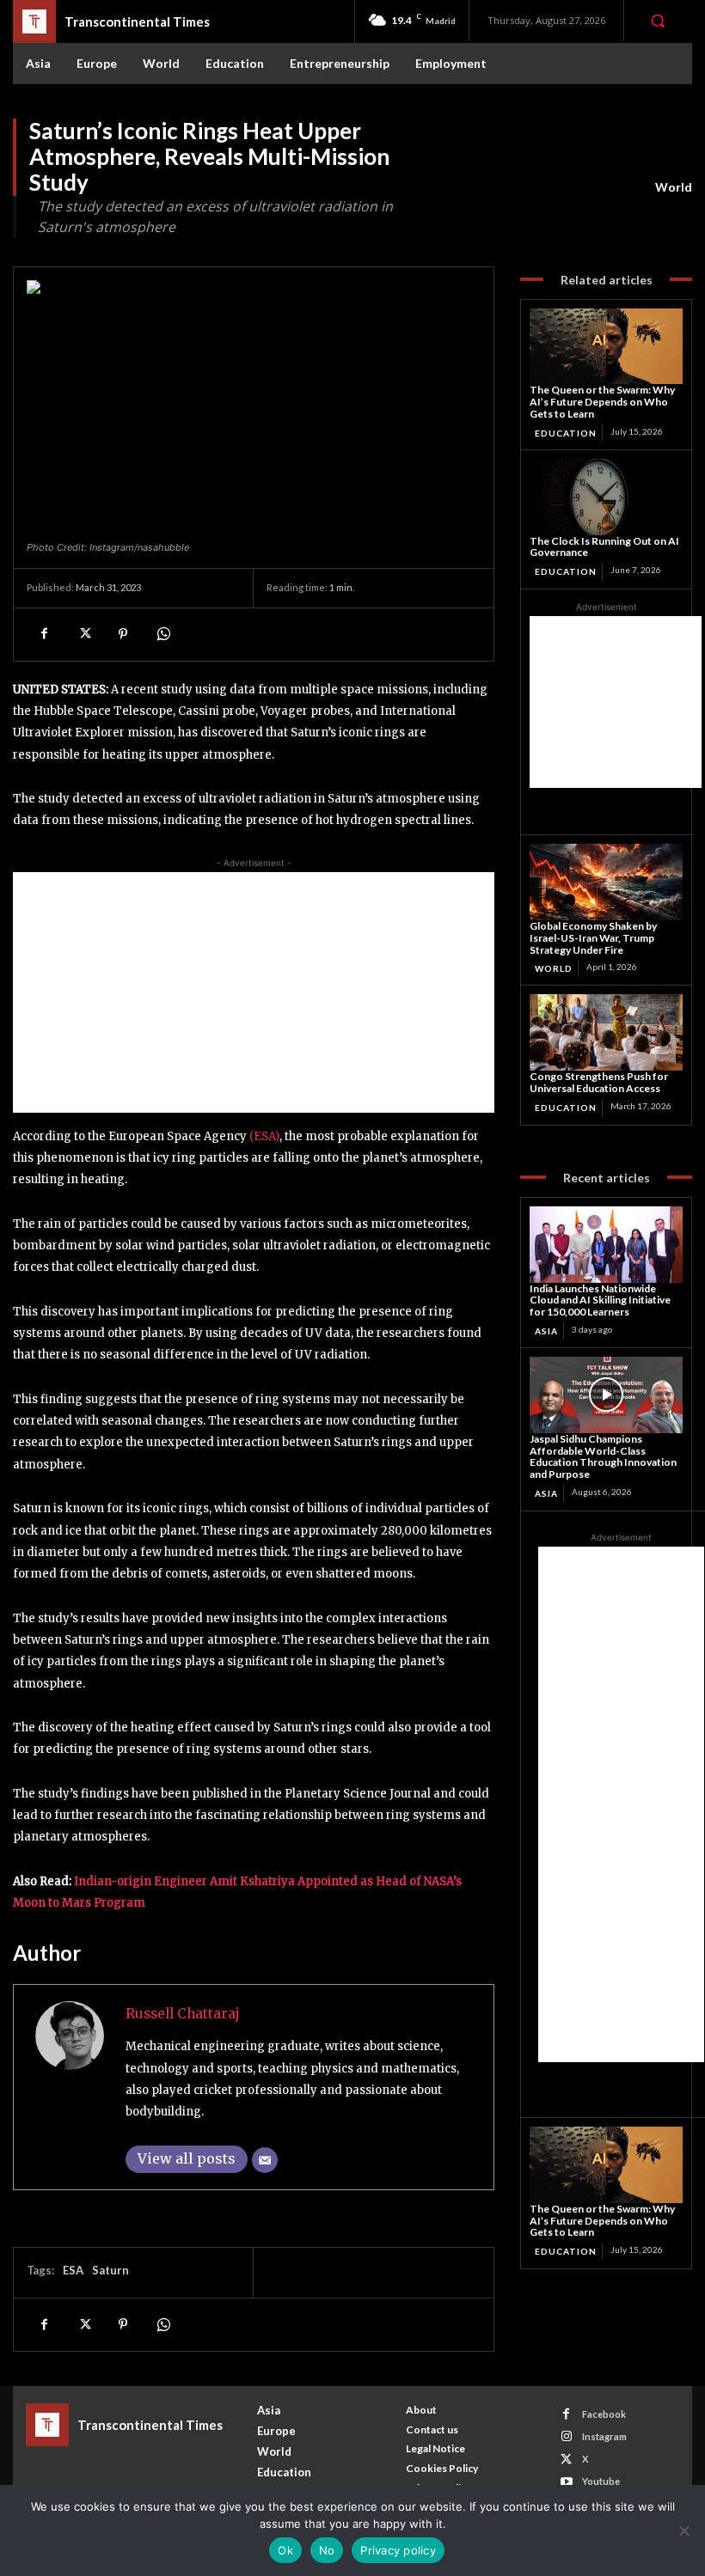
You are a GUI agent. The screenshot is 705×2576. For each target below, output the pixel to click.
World (674, 187)
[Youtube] (566, 2482)
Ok (285, 2550)
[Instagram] (566, 2436)
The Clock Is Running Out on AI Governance (604, 547)
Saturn (110, 2270)
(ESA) (264, 1136)
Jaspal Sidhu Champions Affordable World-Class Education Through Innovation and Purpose (603, 1456)
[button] (658, 21)
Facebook (604, 2414)
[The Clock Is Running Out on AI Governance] (606, 497)
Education (566, 433)
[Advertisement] (254, 992)
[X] (83, 634)
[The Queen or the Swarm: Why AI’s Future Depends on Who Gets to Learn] (606, 347)
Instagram (604, 2436)
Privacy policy (398, 2550)
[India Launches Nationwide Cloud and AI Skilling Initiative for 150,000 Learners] (606, 1245)
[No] (684, 2530)
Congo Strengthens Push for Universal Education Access (599, 1082)
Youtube (601, 2481)
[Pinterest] (123, 634)
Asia (546, 1331)
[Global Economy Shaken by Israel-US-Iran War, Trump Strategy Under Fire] (606, 882)
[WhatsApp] (162, 634)
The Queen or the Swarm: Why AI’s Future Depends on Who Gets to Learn (602, 402)
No (327, 2550)
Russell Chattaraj (183, 2014)
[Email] (265, 2160)
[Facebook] (44, 634)
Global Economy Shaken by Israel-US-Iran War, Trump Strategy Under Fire (593, 938)
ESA (73, 2270)
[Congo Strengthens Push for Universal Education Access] (606, 1032)
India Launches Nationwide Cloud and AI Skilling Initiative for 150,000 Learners (600, 1300)
